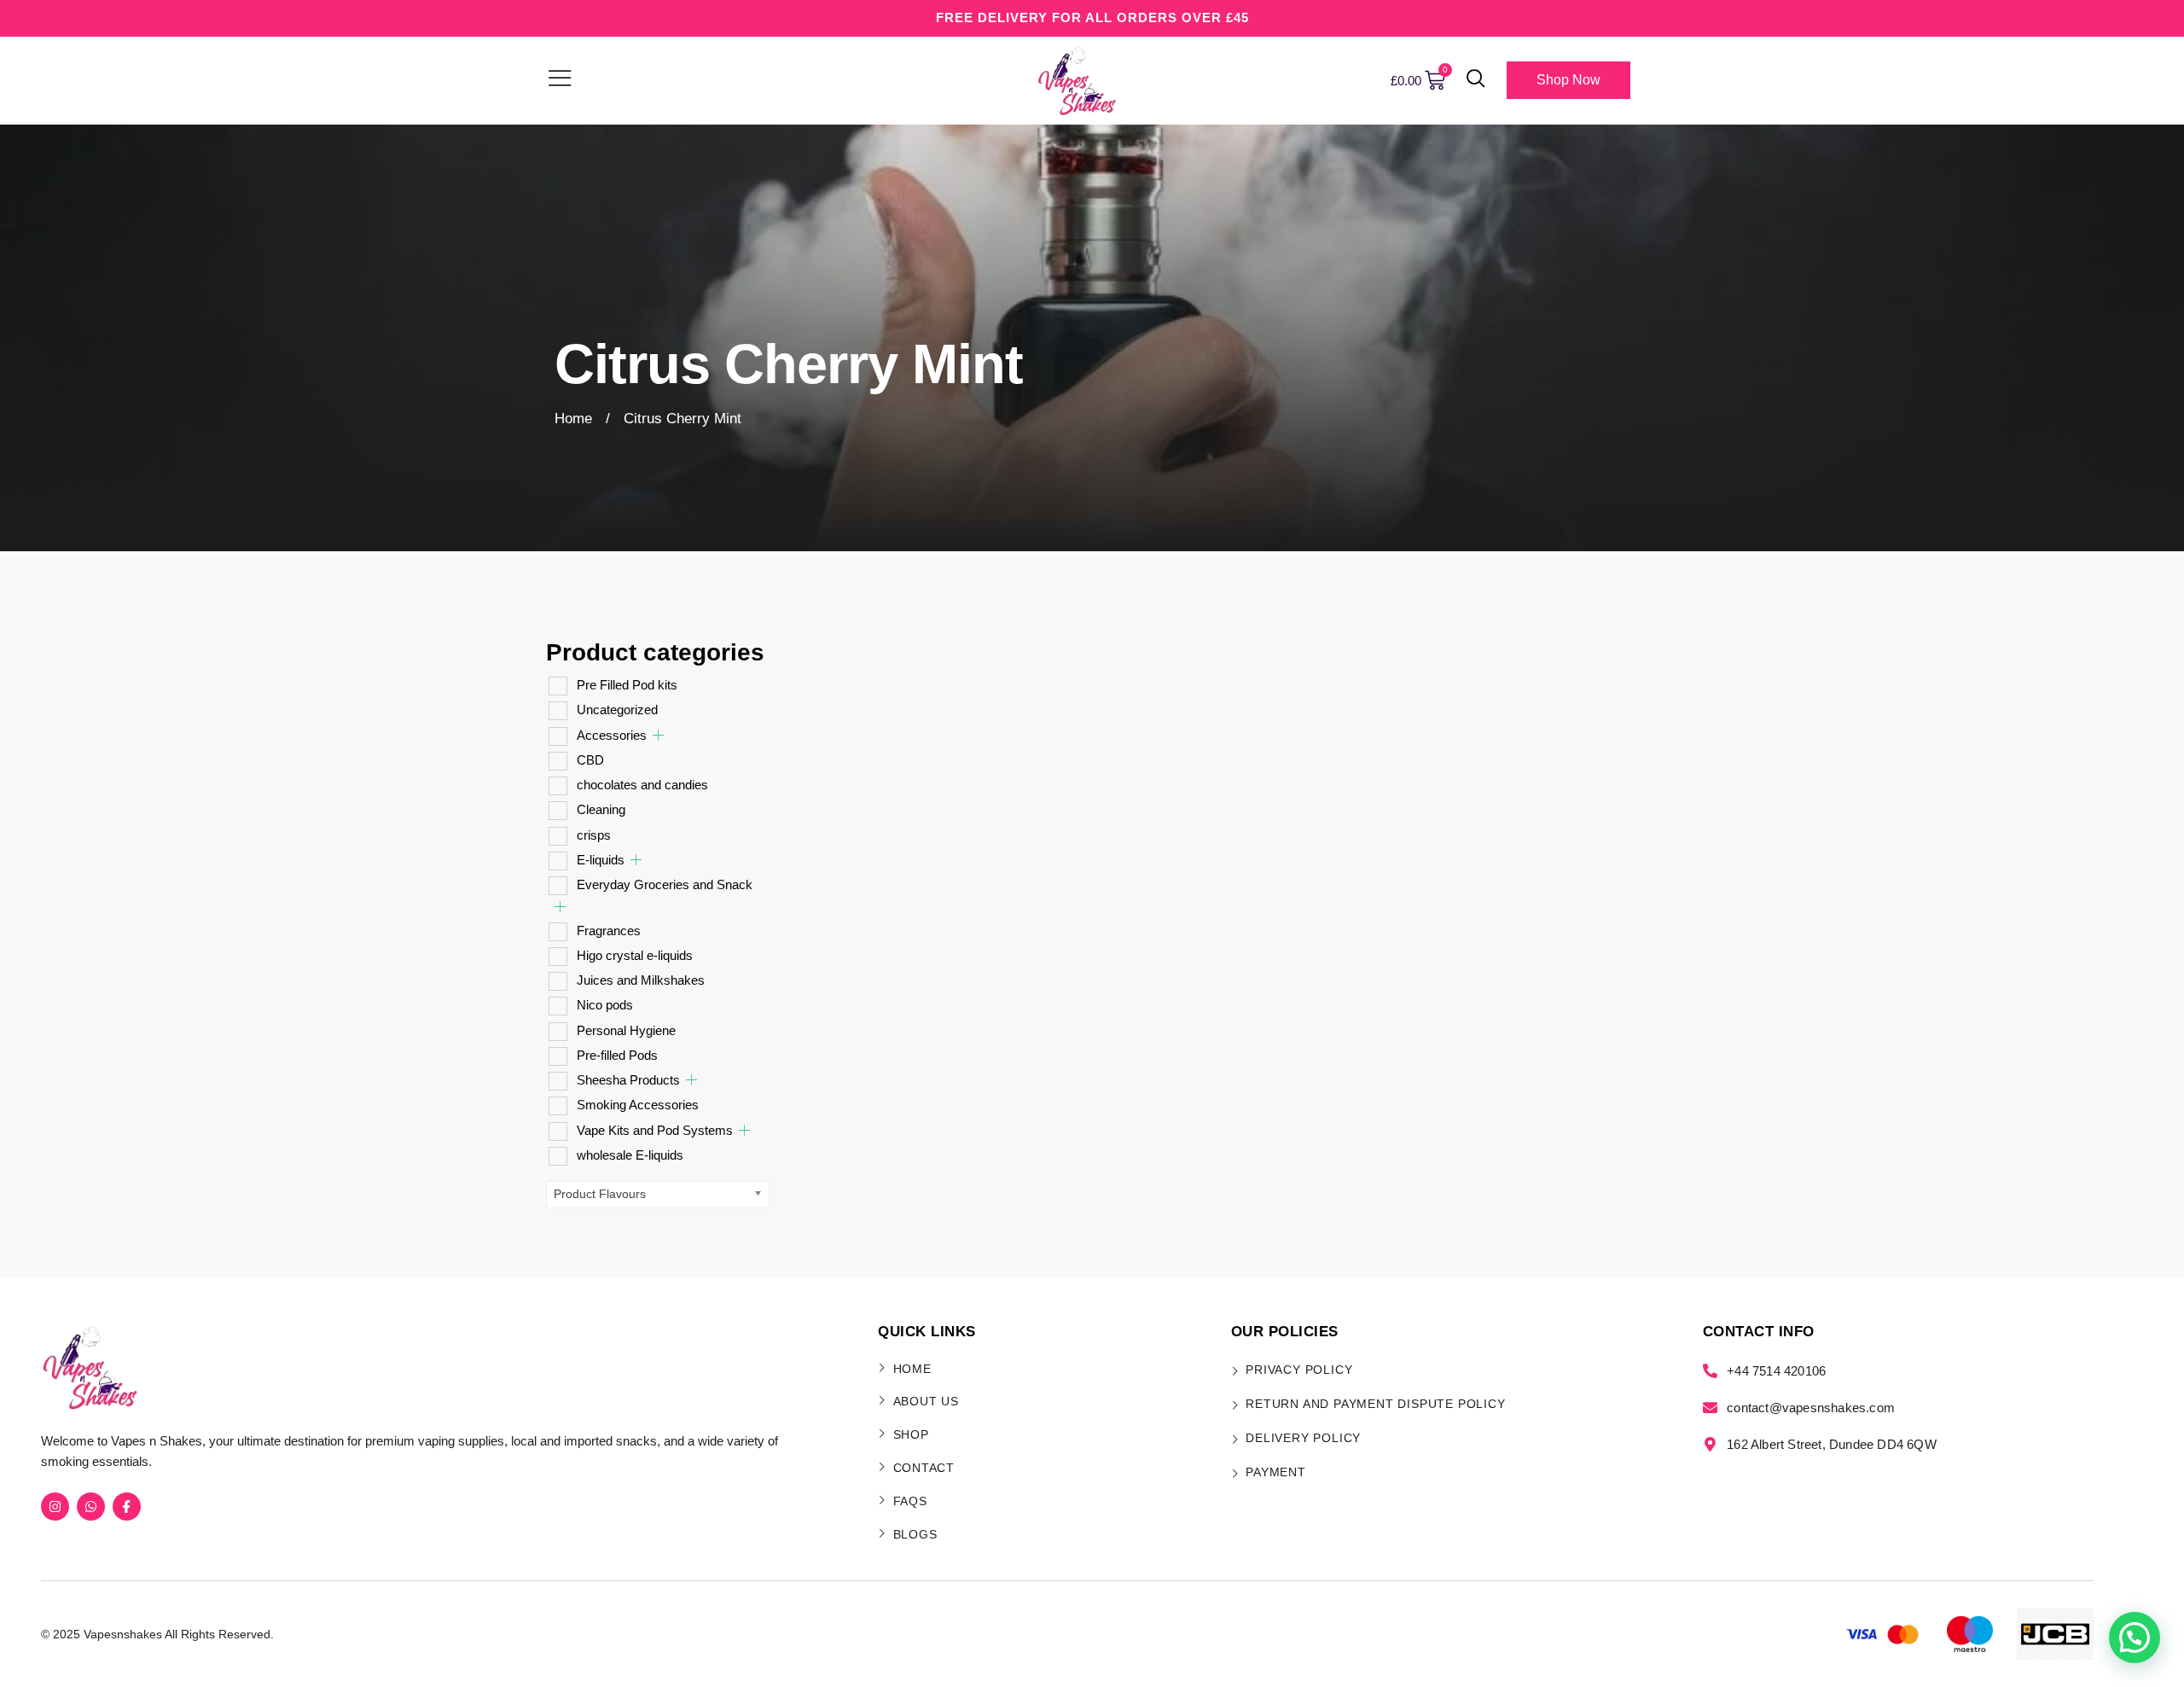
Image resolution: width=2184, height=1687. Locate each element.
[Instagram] (55, 1507)
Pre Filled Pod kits (627, 685)
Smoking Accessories (638, 1105)
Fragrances (609, 931)
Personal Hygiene (626, 1030)
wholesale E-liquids (630, 1155)
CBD (590, 760)
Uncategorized (617, 710)
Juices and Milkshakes (641, 980)
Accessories (612, 735)
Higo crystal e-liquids (635, 955)
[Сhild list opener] (658, 735)
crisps (594, 835)
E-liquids (601, 860)
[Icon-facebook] (127, 1507)
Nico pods (605, 1005)
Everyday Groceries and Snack (665, 884)
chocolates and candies (642, 785)
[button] (1476, 80)
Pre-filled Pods (617, 1055)
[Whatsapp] (91, 1507)
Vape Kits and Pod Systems (655, 1130)
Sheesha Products (628, 1080)
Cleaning (601, 809)
